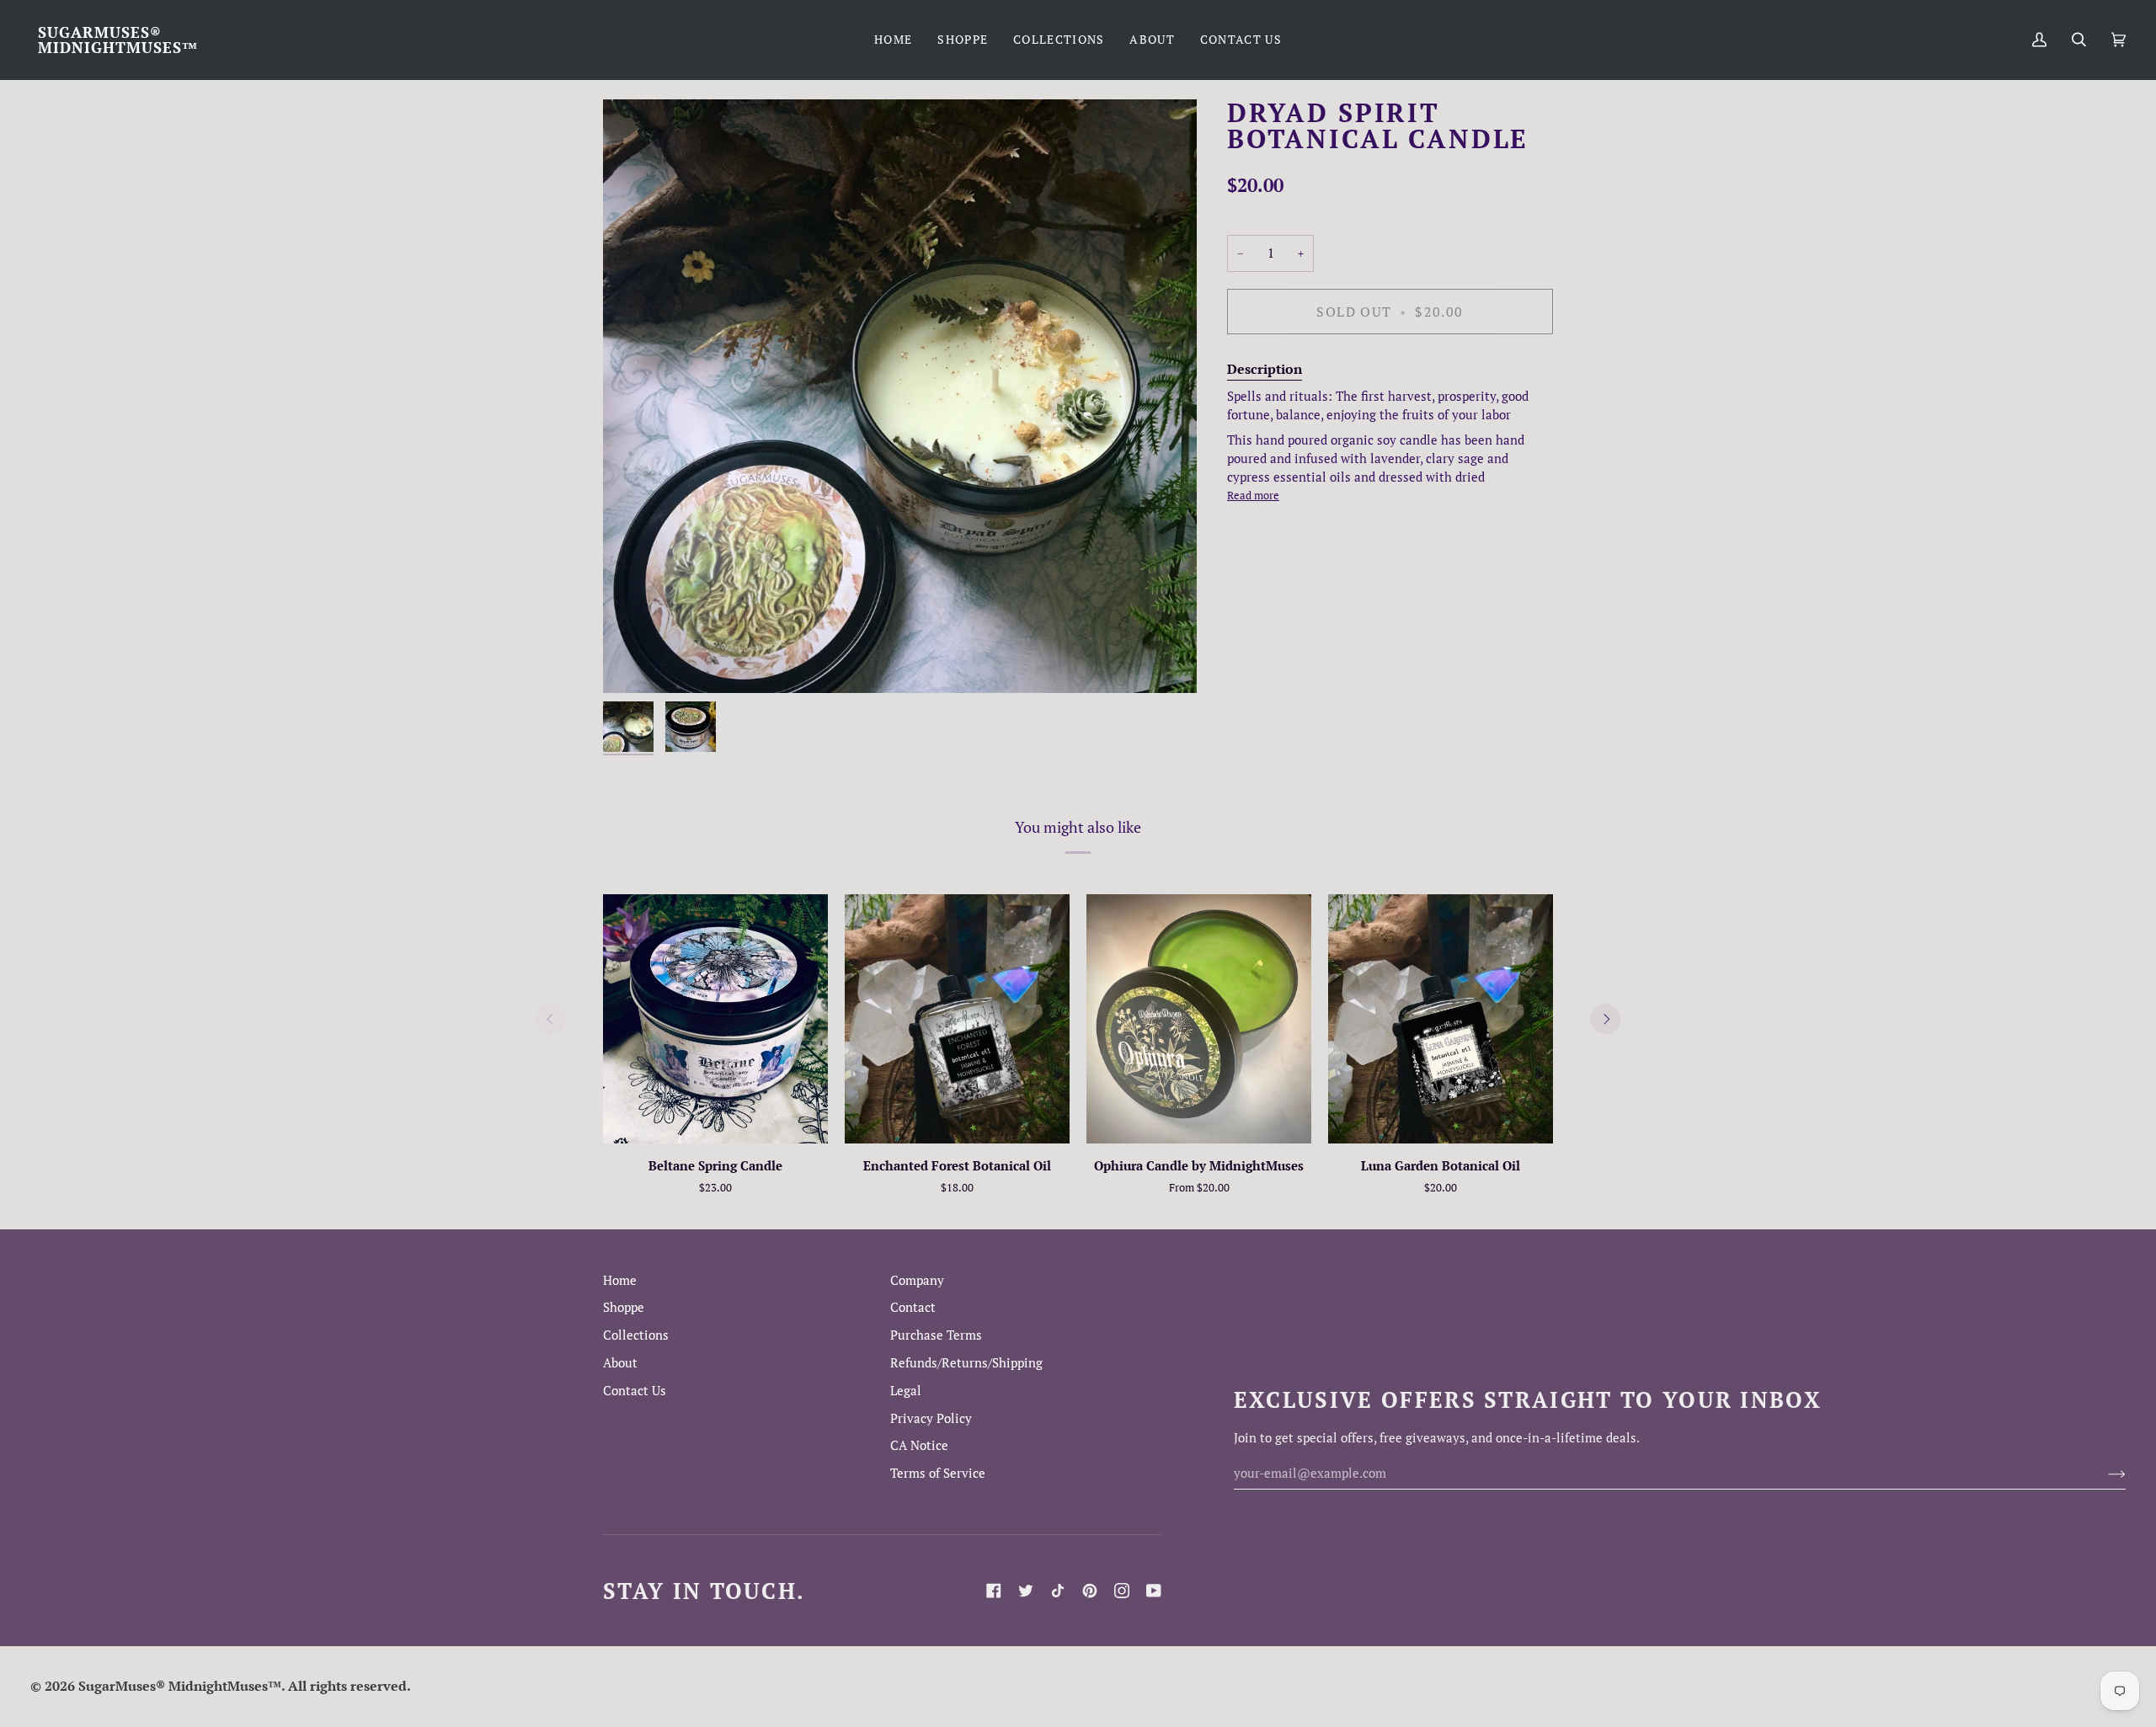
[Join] (2103, 1473)
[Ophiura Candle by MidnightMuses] (1199, 1019)
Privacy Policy (931, 1418)
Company (917, 1280)
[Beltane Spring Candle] (715, 1019)
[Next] (1605, 1019)
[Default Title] (715, 1019)
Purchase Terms (936, 1335)
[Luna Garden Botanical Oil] (1441, 1019)
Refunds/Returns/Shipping (966, 1363)
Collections (636, 1335)
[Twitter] (1026, 1591)
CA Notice (919, 1445)
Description (1265, 369)
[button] (963, 40)
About (620, 1363)
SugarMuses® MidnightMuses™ (180, 1686)
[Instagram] (1122, 1591)
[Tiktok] (1058, 1591)
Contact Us (635, 1391)
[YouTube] (1154, 1591)
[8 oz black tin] (1199, 1019)
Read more (1253, 495)
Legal (906, 1391)
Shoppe (624, 1307)
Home (620, 1280)
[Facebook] (994, 1591)
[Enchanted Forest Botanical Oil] (957, 1019)
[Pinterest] (1090, 1591)
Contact (913, 1307)
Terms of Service (938, 1473)
